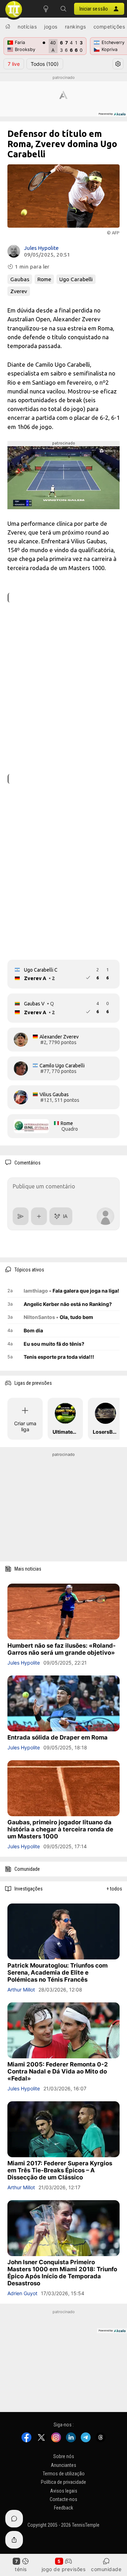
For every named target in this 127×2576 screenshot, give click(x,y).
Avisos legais (64, 2491)
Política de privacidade (64, 2482)
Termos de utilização (64, 2474)
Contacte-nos (64, 2499)
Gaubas (20, 279)
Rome (44, 279)
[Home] (8, 26)
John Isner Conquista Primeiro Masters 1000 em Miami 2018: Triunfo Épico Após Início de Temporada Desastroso (62, 2273)
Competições (109, 27)
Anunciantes (64, 2465)
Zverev (19, 291)
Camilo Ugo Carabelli (62, 1066)
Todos (45, 64)
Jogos (51, 27)
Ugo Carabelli (76, 279)
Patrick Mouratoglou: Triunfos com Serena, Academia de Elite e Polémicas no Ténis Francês (58, 1972)
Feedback (64, 2508)
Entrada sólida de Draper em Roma (58, 1737)
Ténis (21, 2569)
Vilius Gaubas (54, 1094)
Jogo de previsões (64, 2569)
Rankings (75, 27)
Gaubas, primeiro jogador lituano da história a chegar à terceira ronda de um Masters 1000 (60, 1829)
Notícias (27, 27)
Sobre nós (64, 2456)
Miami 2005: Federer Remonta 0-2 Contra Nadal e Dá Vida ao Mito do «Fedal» (58, 2071)
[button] (64, 9)
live (14, 64)
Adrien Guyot (22, 2293)
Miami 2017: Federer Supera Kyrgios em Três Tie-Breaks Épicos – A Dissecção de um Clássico (60, 2170)
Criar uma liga (25, 1426)
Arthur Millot (21, 1990)
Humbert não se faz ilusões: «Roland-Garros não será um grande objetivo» (62, 1649)
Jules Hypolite (41, 248)
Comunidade (106, 2569)
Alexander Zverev (59, 1037)
